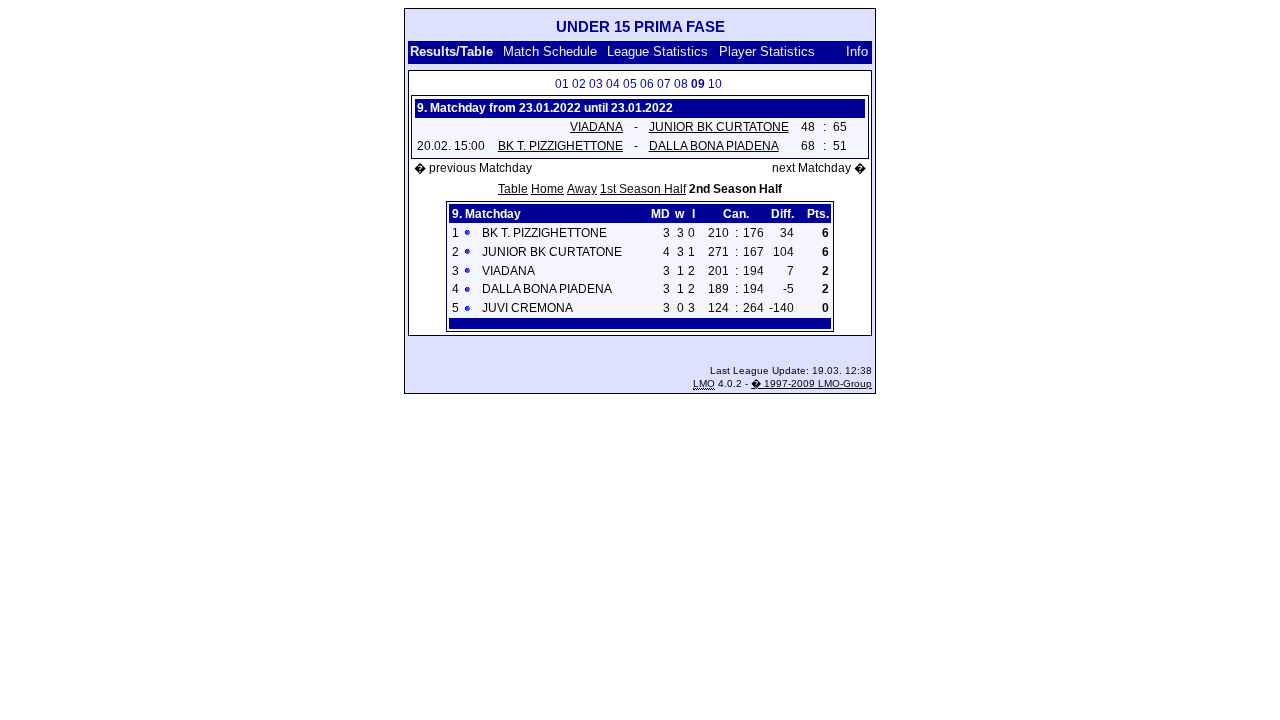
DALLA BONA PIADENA (714, 146)
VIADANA (596, 127)
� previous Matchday (473, 168)
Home (547, 189)
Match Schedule (550, 51)
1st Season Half (643, 189)
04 (613, 84)
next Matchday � (819, 168)
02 (579, 84)
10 (715, 84)
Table (513, 189)
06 (647, 84)
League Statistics (657, 51)
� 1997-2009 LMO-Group (811, 383)
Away (582, 189)
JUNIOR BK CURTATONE (719, 127)
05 (630, 84)
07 (664, 84)
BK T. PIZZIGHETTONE (560, 146)
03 (596, 84)
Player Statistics (769, 51)
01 (562, 84)
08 (681, 84)
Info (857, 51)
